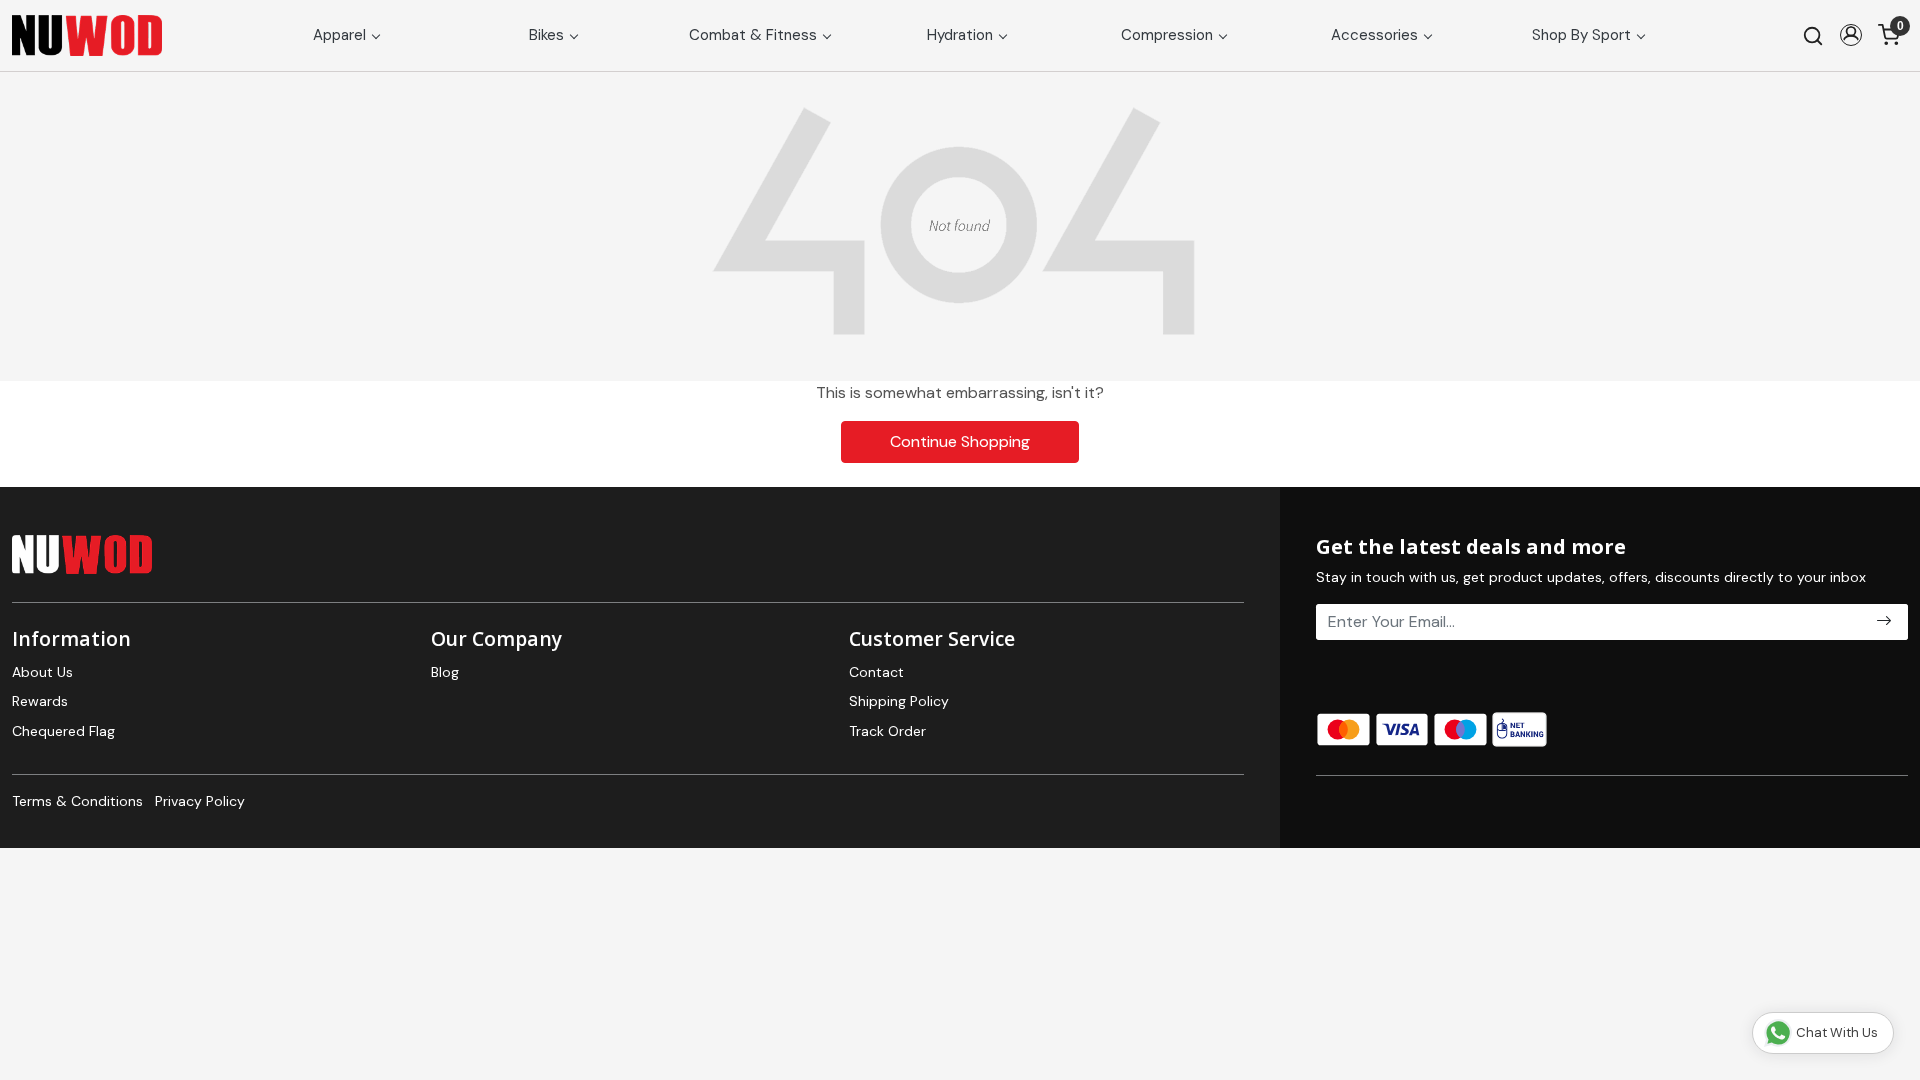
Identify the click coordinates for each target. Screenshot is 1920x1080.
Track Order (887, 731)
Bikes (546, 35)
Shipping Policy (899, 701)
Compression (1167, 35)
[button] (1851, 35)
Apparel (339, 35)
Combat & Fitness (753, 35)
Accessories (1374, 35)
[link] (1813, 35)
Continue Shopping (960, 441)
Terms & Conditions (77, 801)
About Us (42, 672)
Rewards (40, 701)
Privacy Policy (200, 801)
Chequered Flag (63, 731)
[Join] (1884, 622)
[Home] (87, 35)
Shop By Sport (1581, 35)
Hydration (960, 35)
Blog (445, 672)
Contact (876, 672)
